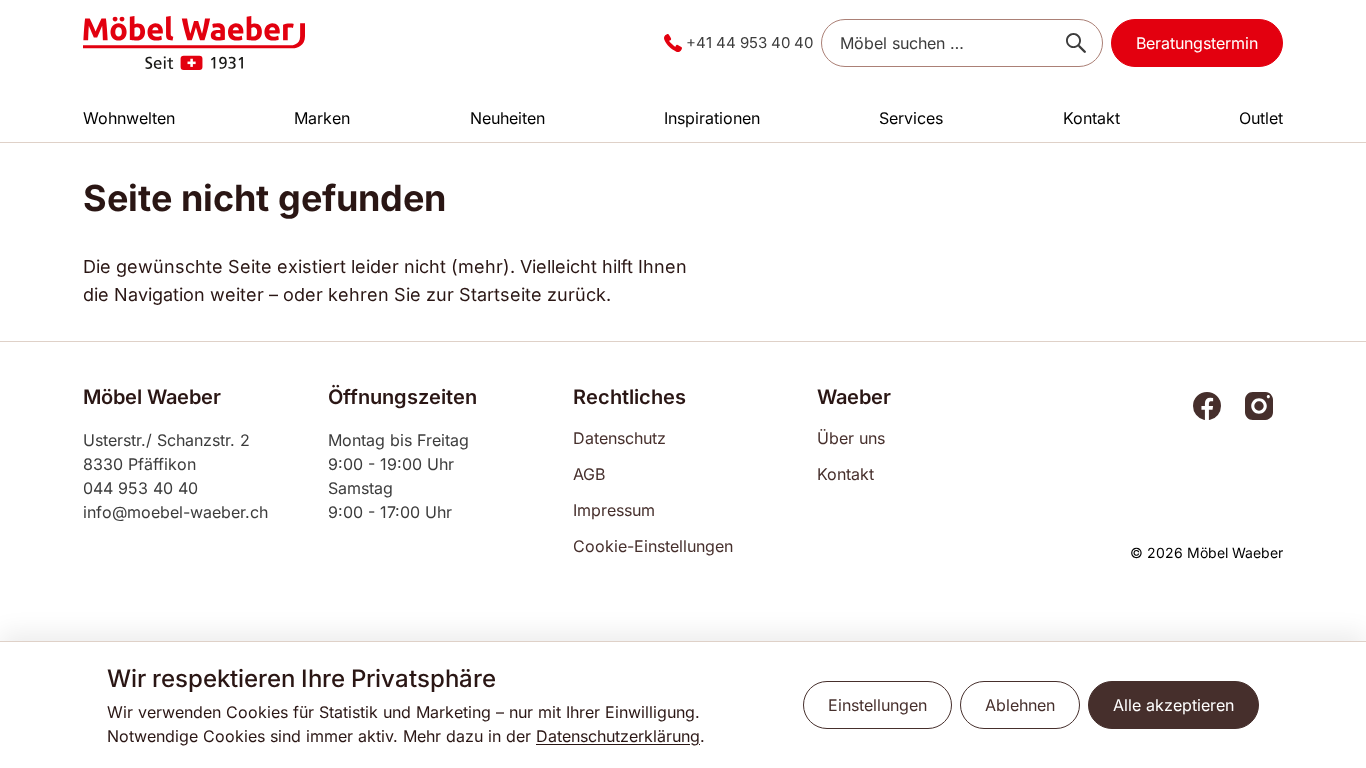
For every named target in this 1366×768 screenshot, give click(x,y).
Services (911, 118)
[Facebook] (1207, 406)
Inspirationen (712, 118)
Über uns (851, 438)
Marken (322, 118)
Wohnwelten (129, 118)
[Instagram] (1259, 406)
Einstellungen (877, 705)
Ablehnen (1020, 705)
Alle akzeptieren (1173, 705)
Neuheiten (507, 118)
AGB (589, 474)
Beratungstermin (1197, 43)
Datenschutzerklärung (618, 736)
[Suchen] (1076, 43)
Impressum (614, 510)
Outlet (1261, 118)
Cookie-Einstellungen (653, 546)
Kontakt (1091, 118)
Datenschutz (619, 438)
